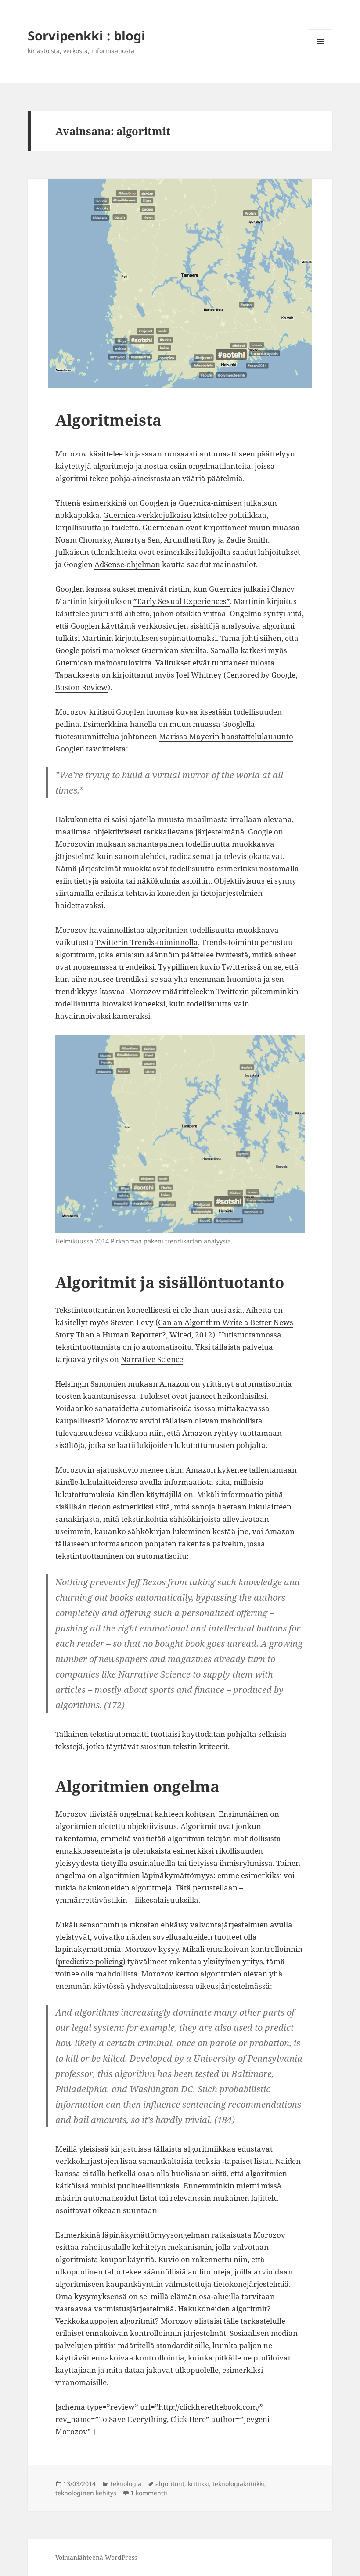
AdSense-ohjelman (127, 564)
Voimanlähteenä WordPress (96, 2557)
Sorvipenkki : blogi (86, 35)
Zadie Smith (247, 540)
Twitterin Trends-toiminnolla (147, 942)
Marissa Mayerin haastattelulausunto (226, 736)
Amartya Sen (137, 540)
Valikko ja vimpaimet (320, 54)
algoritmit (170, 2484)
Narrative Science (152, 1359)
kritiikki (198, 2484)
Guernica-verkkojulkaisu (147, 515)
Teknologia (126, 2484)
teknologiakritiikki (238, 2484)
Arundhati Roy (190, 540)
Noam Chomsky (83, 540)
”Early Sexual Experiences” (182, 601)
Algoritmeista (108, 420)
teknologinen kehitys (86, 2493)
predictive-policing (90, 1961)
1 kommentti (149, 2493)
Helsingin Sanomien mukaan (106, 1384)
